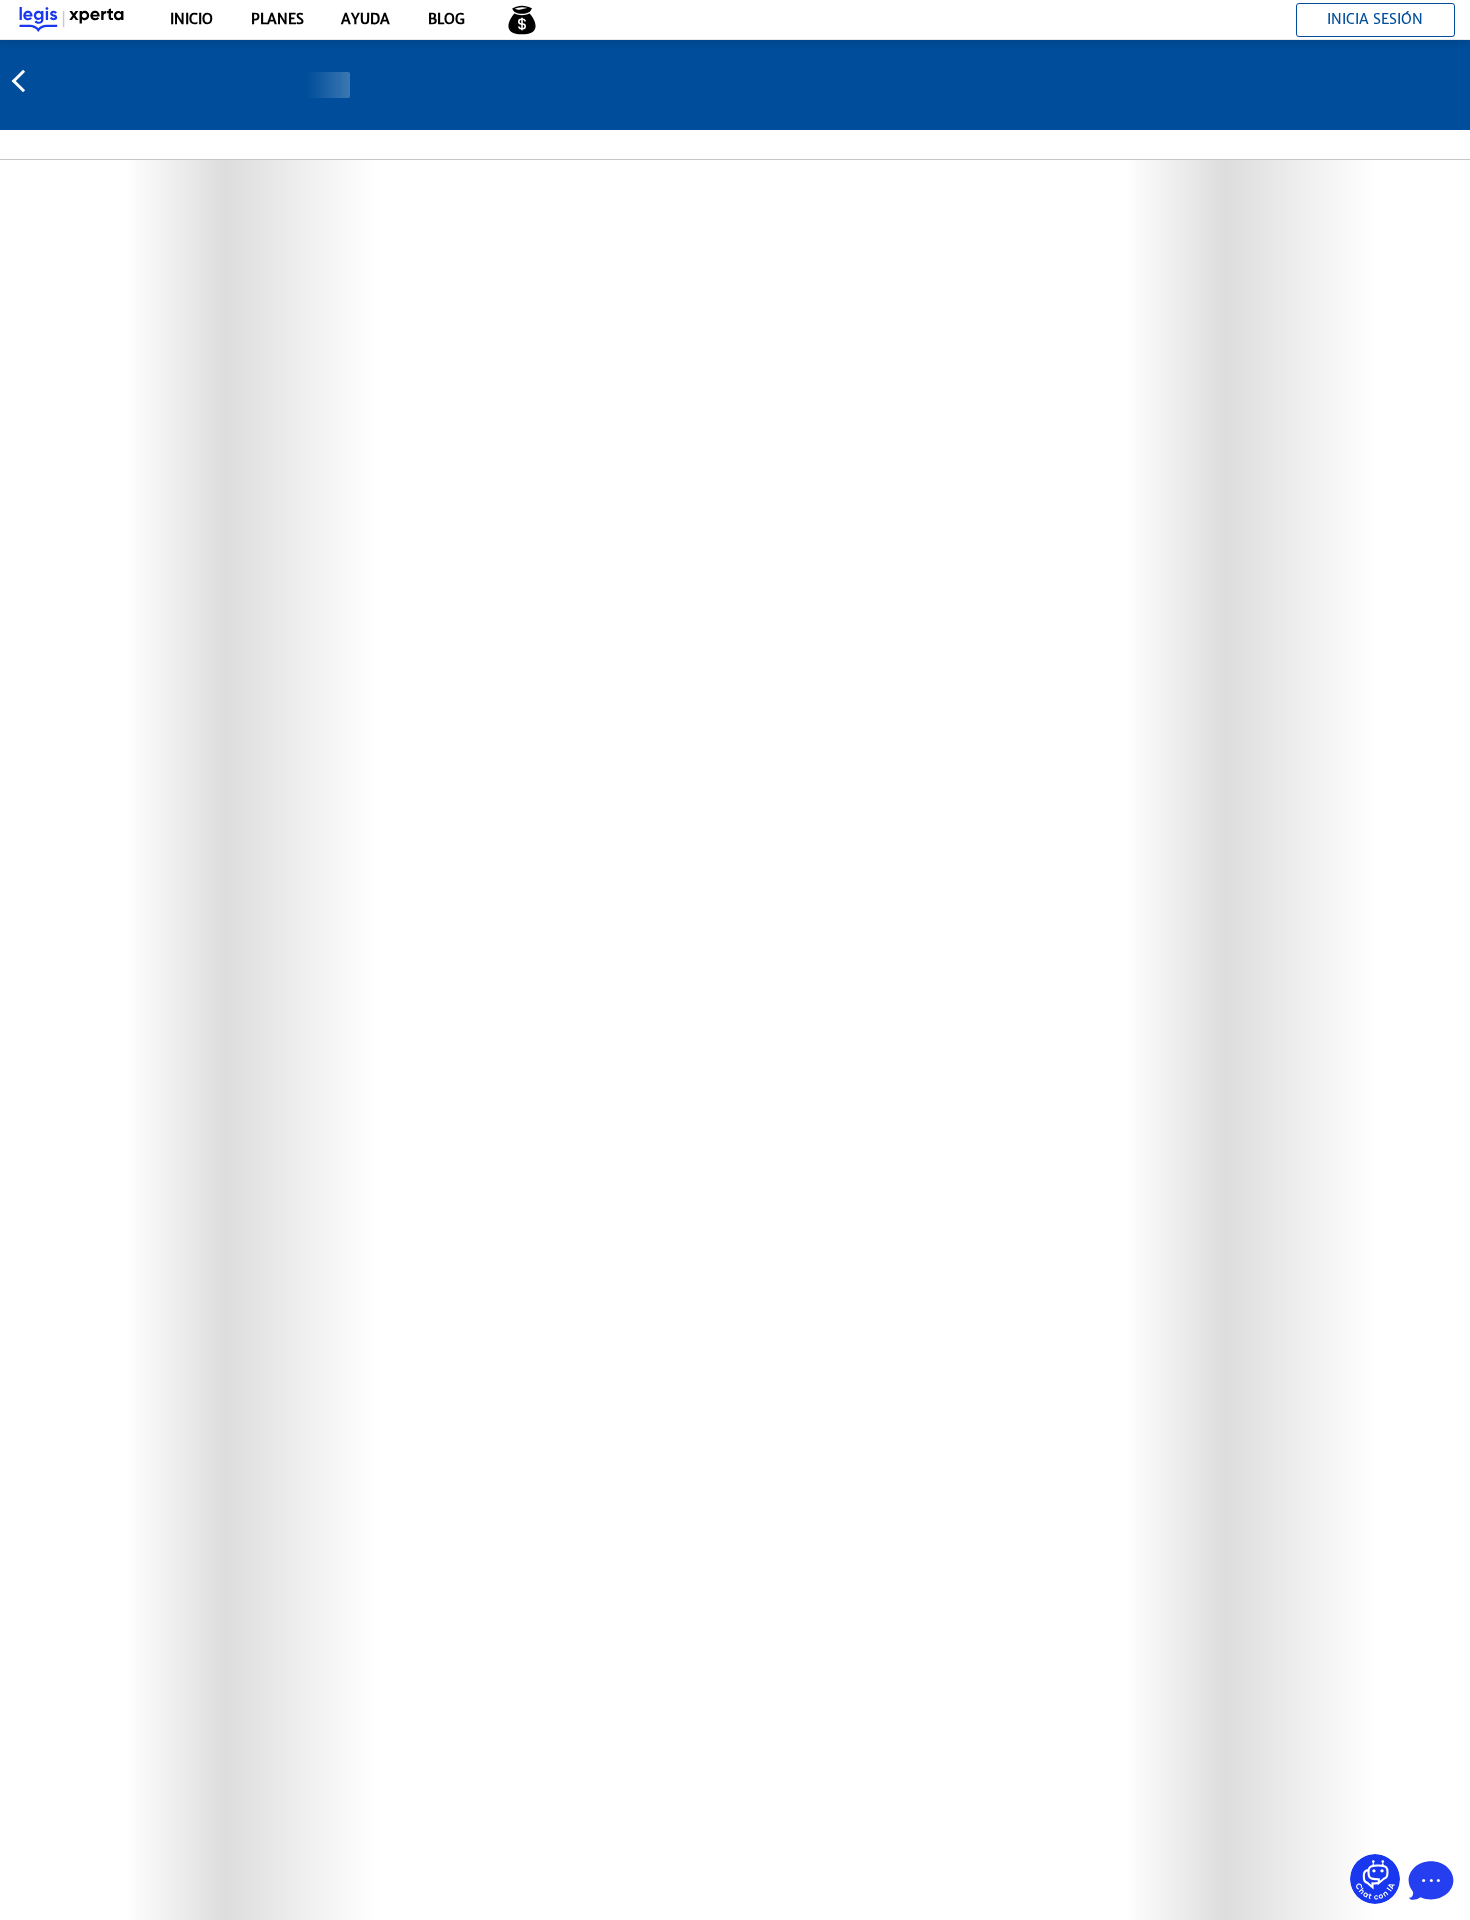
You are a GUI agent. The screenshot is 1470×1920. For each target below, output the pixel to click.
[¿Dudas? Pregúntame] (1375, 1879)
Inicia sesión (1375, 19)
